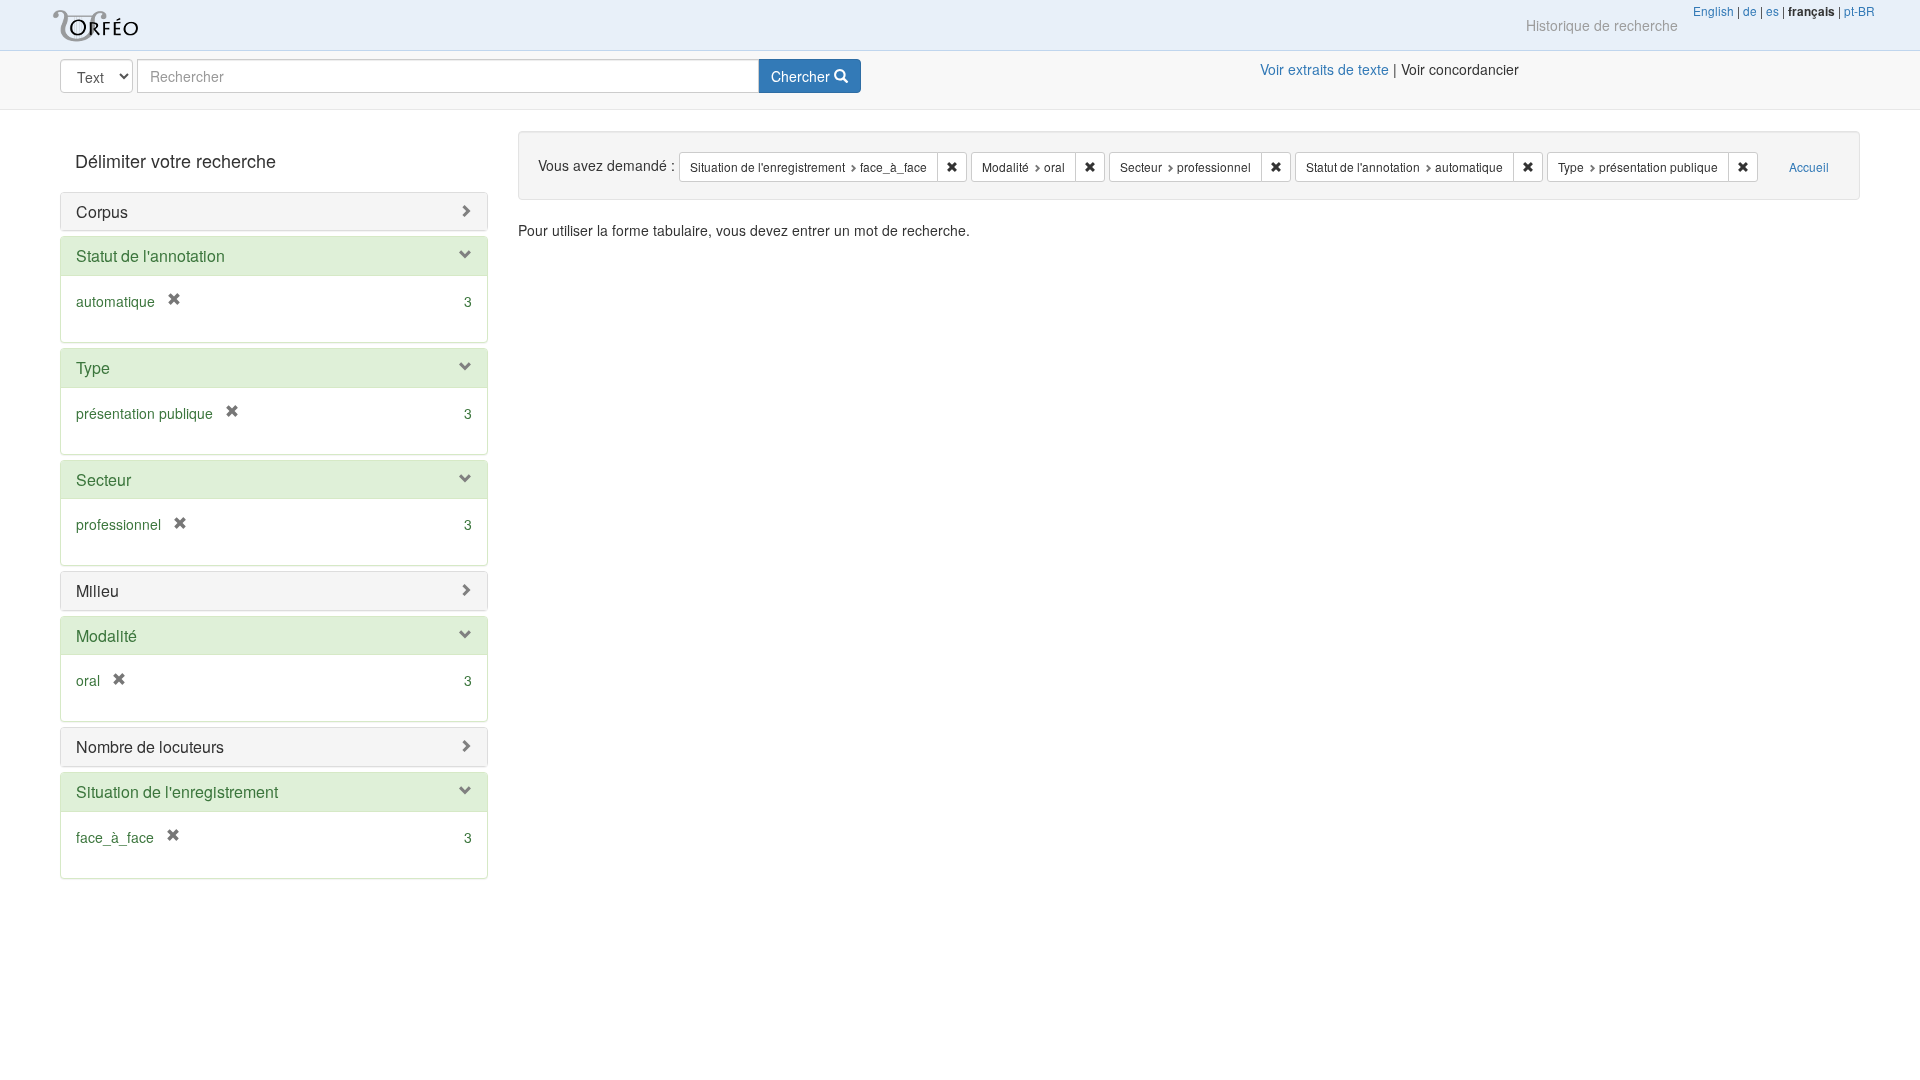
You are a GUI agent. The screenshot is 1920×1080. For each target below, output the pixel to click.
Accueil (1809, 166)
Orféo (120, 25)
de (1750, 10)
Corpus (102, 211)
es (1772, 10)
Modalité (106, 635)
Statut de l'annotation (150, 255)
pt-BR (1859, 10)
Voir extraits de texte (1324, 69)
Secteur (103, 479)
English (1713, 10)
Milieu (97, 590)
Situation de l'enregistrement (177, 791)
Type (93, 367)
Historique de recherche (1602, 25)
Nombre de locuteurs (150, 746)
